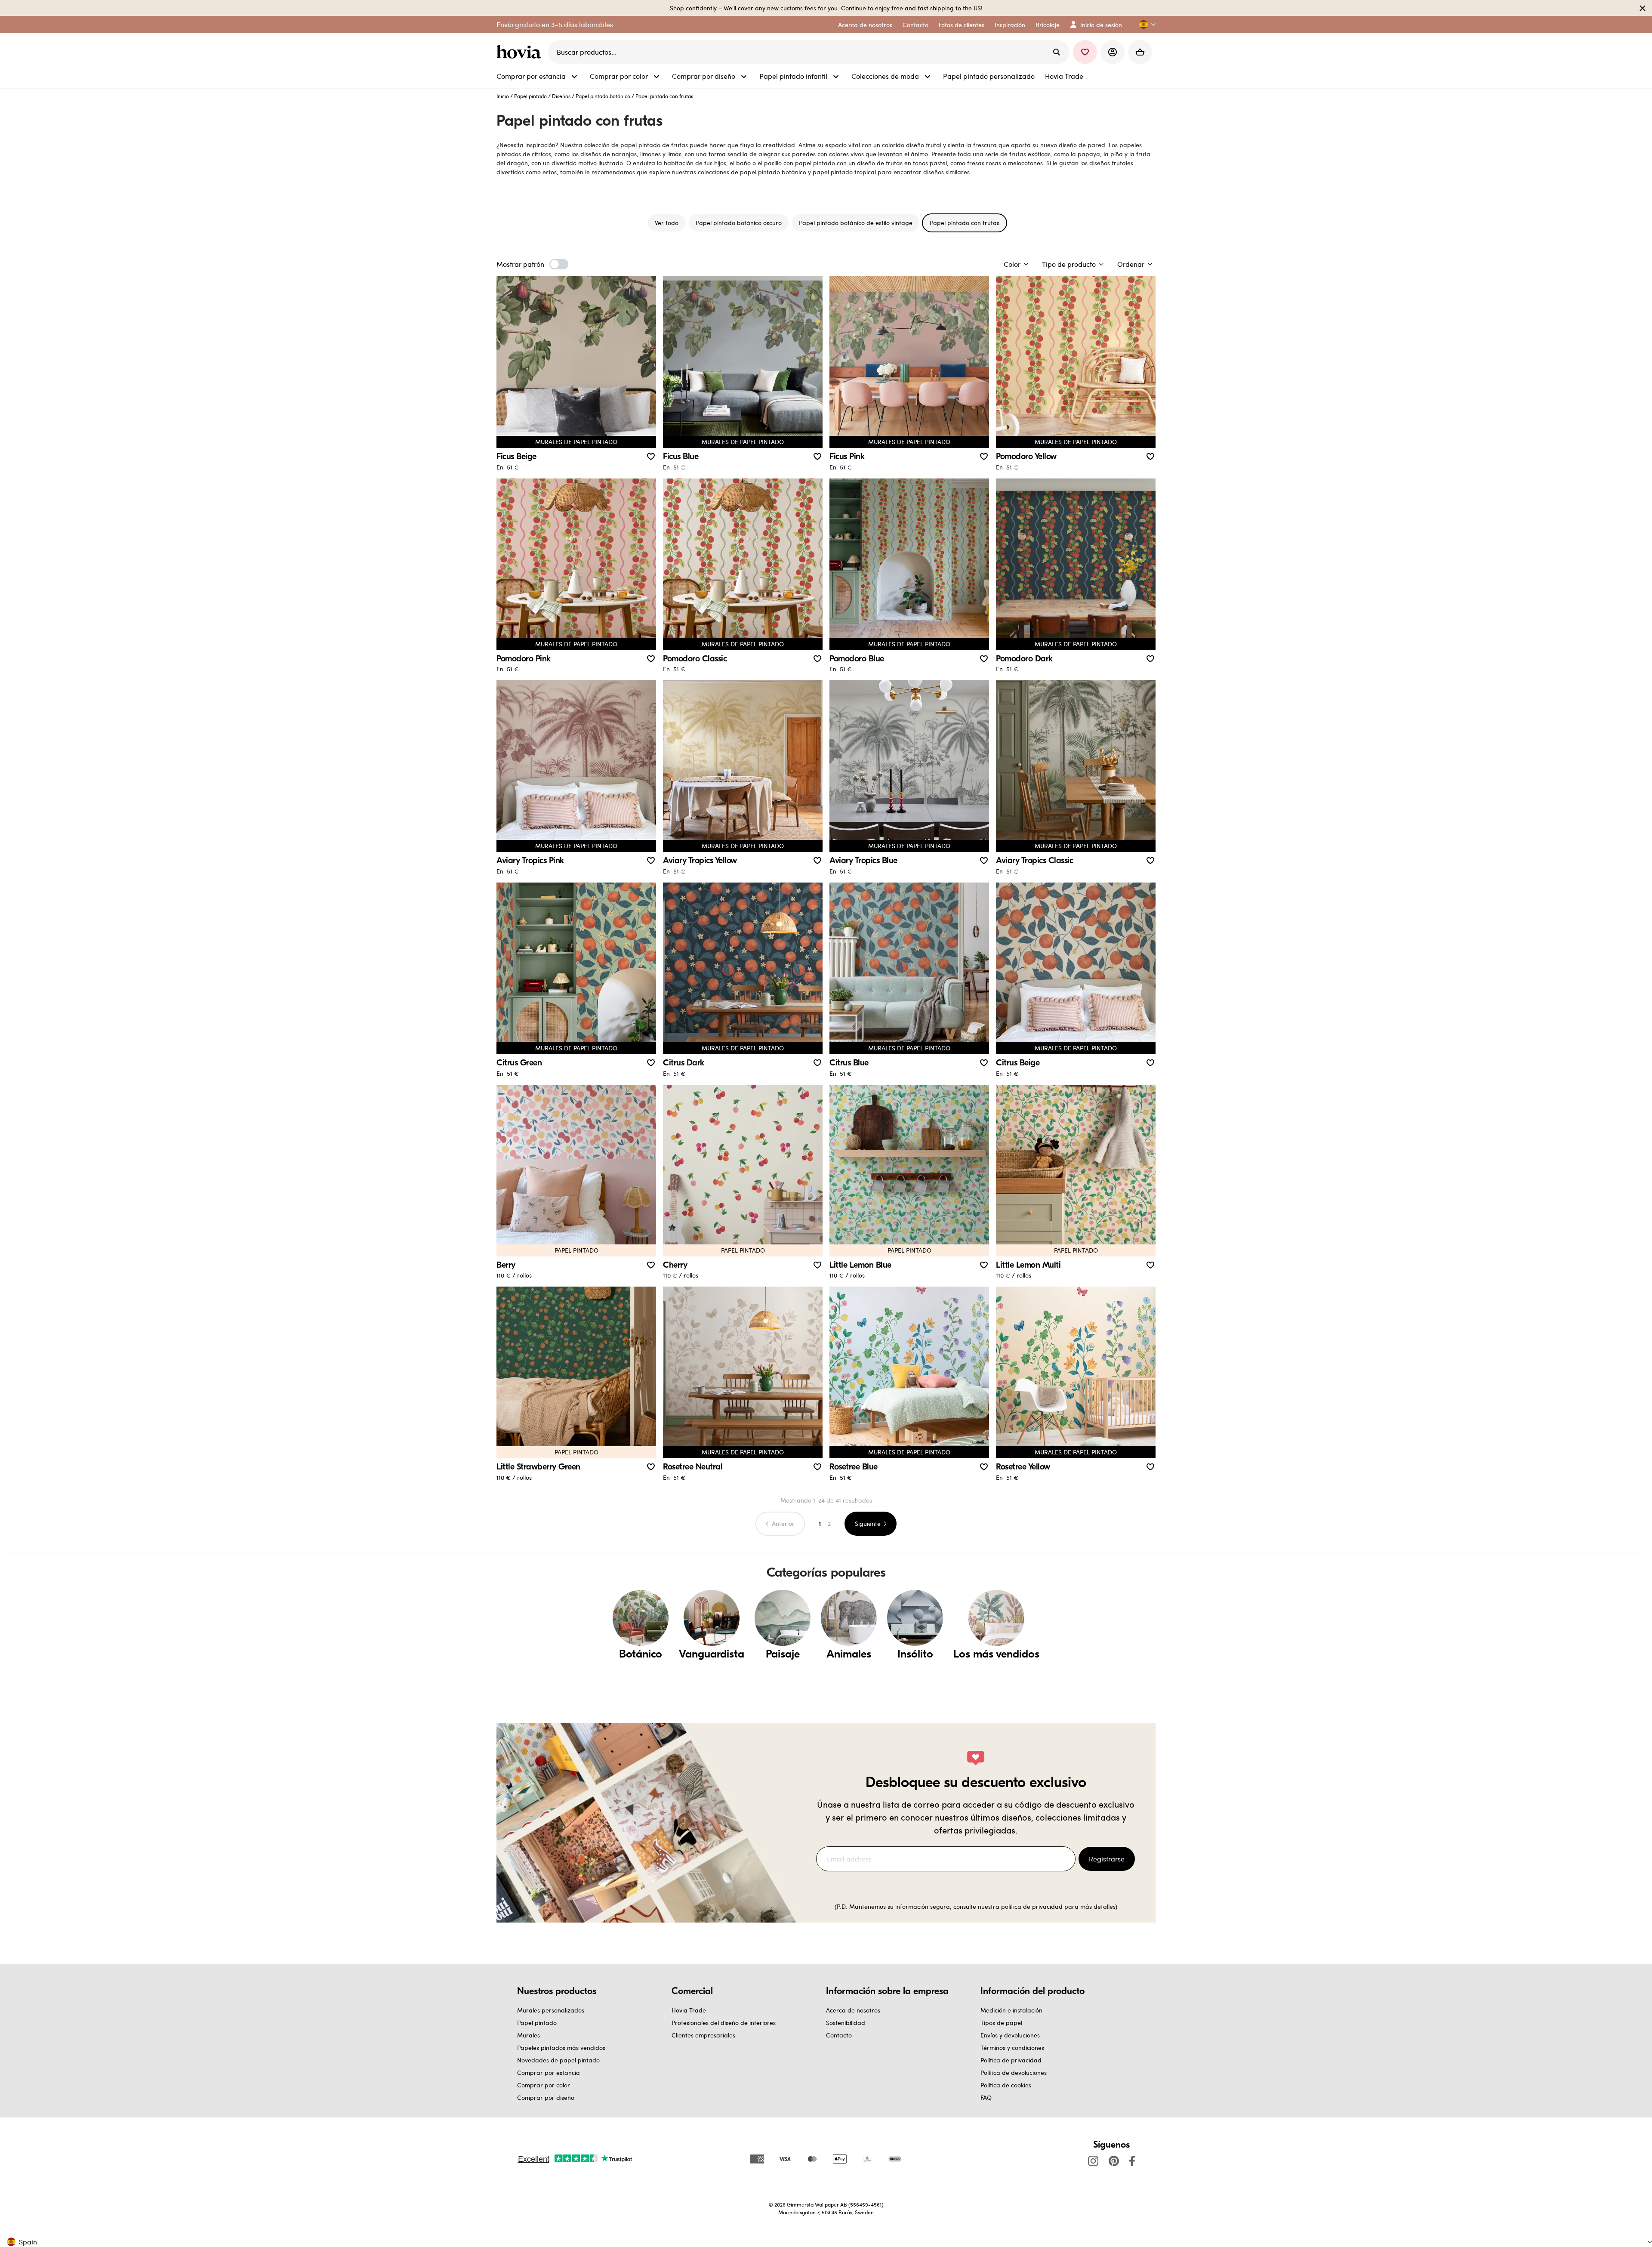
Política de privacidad (1011, 2060)
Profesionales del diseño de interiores (724, 2023)
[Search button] (1057, 52)
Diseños (561, 96)
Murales (529, 2035)
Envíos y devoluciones (1010, 2035)
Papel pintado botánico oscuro (739, 223)
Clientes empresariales (703, 2035)
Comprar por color (544, 2085)
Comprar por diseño (546, 2097)
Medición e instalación (1011, 2010)
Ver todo (667, 223)
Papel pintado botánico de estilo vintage (856, 223)
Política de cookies (1006, 2085)
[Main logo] (521, 52)
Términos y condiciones (1012, 2048)
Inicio (503, 96)
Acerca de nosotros (853, 2010)
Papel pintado (530, 96)
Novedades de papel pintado (558, 2060)
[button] (1144, 25)
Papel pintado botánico (603, 96)
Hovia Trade (689, 2010)
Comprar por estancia (549, 2073)
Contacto (839, 2035)
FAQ (986, 2097)
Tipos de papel (1001, 2023)
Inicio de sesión (1101, 25)
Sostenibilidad (846, 2023)
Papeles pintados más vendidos (561, 2048)
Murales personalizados (551, 2010)
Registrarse (1107, 1859)
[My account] (1113, 52)
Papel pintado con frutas (965, 223)
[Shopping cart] (1140, 52)
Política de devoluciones (1014, 2073)
